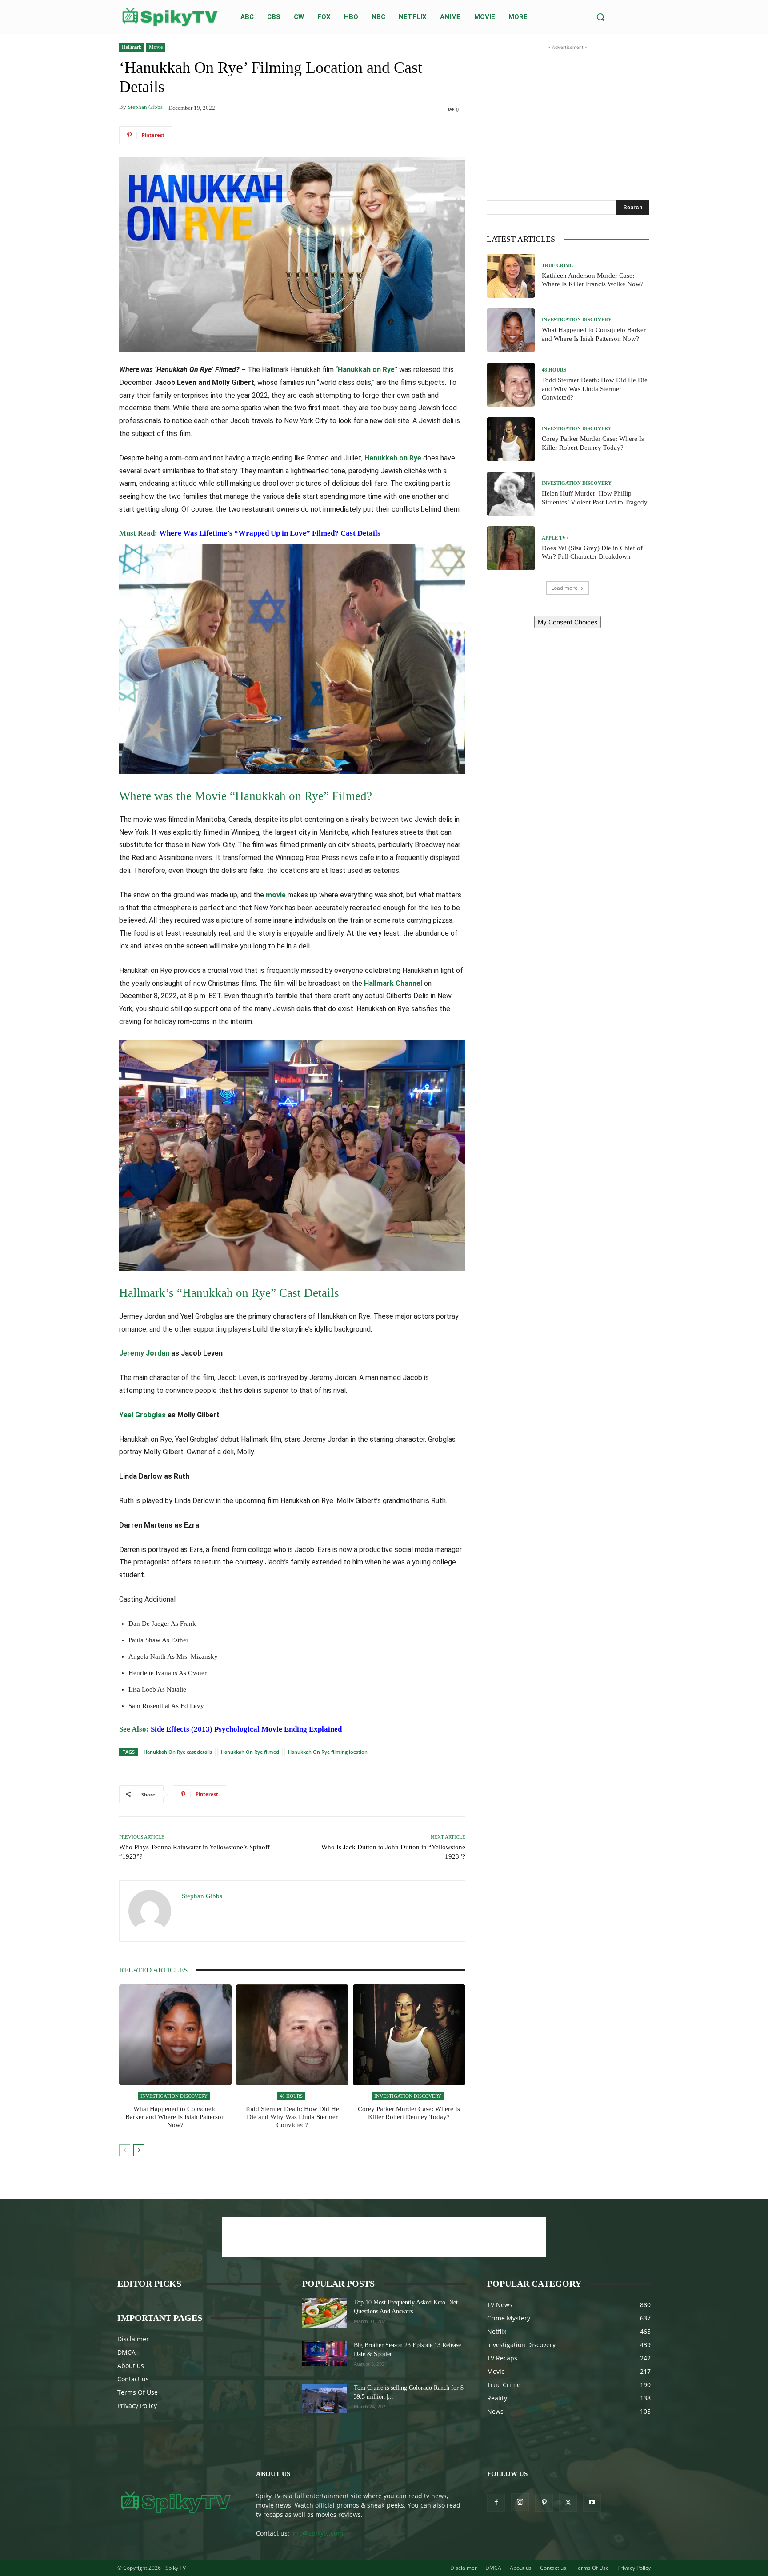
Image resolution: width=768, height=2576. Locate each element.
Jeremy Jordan (144, 1353)
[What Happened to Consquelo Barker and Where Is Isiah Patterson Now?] (175, 2035)
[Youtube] (592, 2503)
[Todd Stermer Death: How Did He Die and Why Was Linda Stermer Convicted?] (292, 2035)
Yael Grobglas (142, 1415)
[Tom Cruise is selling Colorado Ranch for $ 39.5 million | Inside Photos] (324, 2398)
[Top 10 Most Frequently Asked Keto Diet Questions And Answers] (324, 2313)
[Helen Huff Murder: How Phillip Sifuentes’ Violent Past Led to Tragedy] (511, 494)
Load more (564, 588)
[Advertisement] (568, 108)
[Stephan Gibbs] (151, 1911)
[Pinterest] (544, 2503)
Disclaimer (133, 2339)
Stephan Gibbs (145, 107)
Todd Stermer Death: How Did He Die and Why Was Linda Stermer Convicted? (292, 2117)
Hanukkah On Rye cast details (178, 1752)
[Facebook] (496, 2503)
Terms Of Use (138, 2392)
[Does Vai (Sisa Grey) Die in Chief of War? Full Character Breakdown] (511, 548)
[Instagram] (520, 2502)
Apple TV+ (555, 538)
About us (131, 2366)
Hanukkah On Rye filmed (250, 1752)
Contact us (133, 2379)
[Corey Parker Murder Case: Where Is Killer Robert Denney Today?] (409, 2035)
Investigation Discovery (174, 2096)
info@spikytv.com (317, 2533)
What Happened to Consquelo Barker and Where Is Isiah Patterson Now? (175, 2117)
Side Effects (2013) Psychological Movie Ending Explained (246, 1729)
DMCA (126, 2352)
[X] (568, 2503)
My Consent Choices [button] (568, 622)
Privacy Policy (137, 2406)
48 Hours (291, 2096)
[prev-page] (125, 2150)
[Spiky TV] (170, 17)
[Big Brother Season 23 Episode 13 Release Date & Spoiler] (324, 2353)
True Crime (557, 266)
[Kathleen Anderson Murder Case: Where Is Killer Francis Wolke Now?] (511, 276)
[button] (600, 17)
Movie (156, 47)
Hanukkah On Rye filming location (328, 1752)
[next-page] (139, 2150)
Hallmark (132, 47)
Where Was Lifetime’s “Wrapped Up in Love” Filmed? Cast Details (270, 533)
